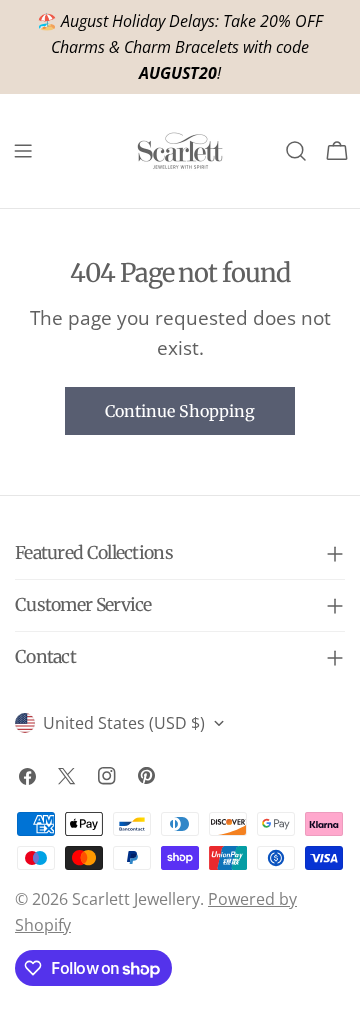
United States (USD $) (124, 723)
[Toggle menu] (23, 151)
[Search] (296, 151)
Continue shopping (180, 411)
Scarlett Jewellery (136, 899)
